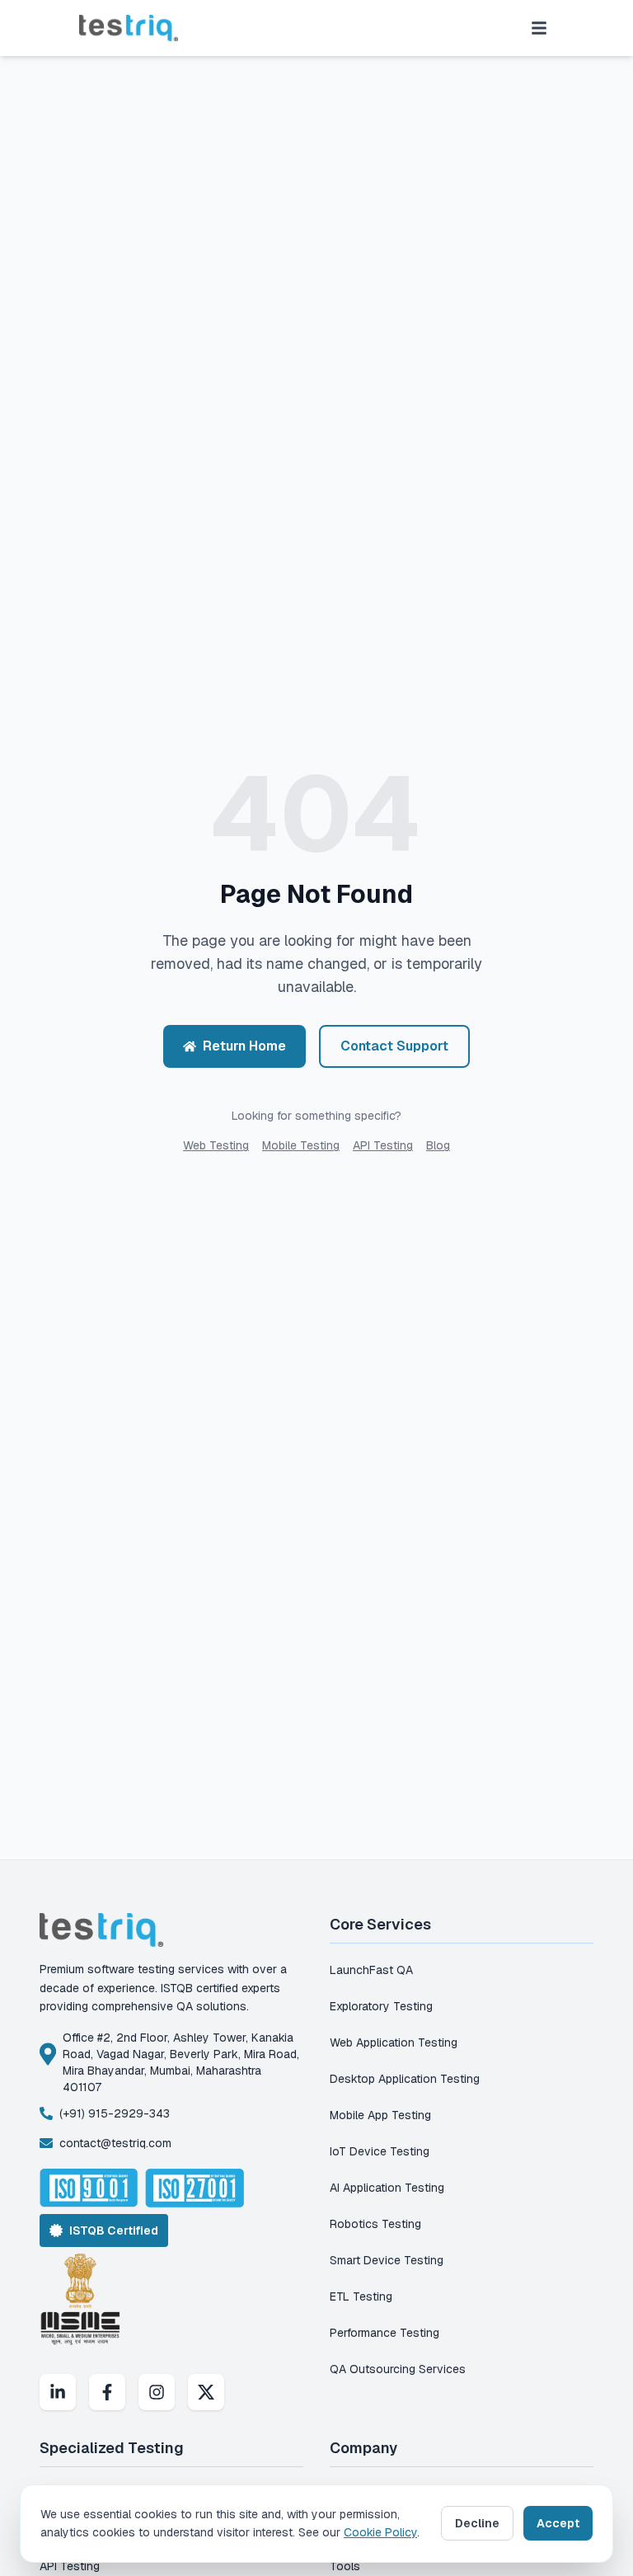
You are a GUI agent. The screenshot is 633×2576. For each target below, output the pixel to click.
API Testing (383, 1145)
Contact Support (394, 1046)
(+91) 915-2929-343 (115, 2113)
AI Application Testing (387, 2188)
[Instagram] (157, 2392)
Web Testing (216, 1145)
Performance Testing (384, 2333)
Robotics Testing (375, 2224)
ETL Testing (361, 2296)
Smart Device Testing (387, 2260)
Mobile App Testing (380, 2115)
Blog (438, 1145)
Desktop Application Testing (405, 2079)
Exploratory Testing (381, 2006)
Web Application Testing (394, 2042)
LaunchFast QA (371, 1970)
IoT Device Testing (380, 2151)
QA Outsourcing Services (398, 2369)
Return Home (244, 1046)
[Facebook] (107, 2392)
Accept (558, 2523)
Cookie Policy (380, 2532)
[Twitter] (206, 2392)
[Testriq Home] (129, 28)
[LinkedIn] (58, 2392)
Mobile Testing (301, 1145)
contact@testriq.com (115, 2143)
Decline (477, 2523)
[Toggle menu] (539, 28)
